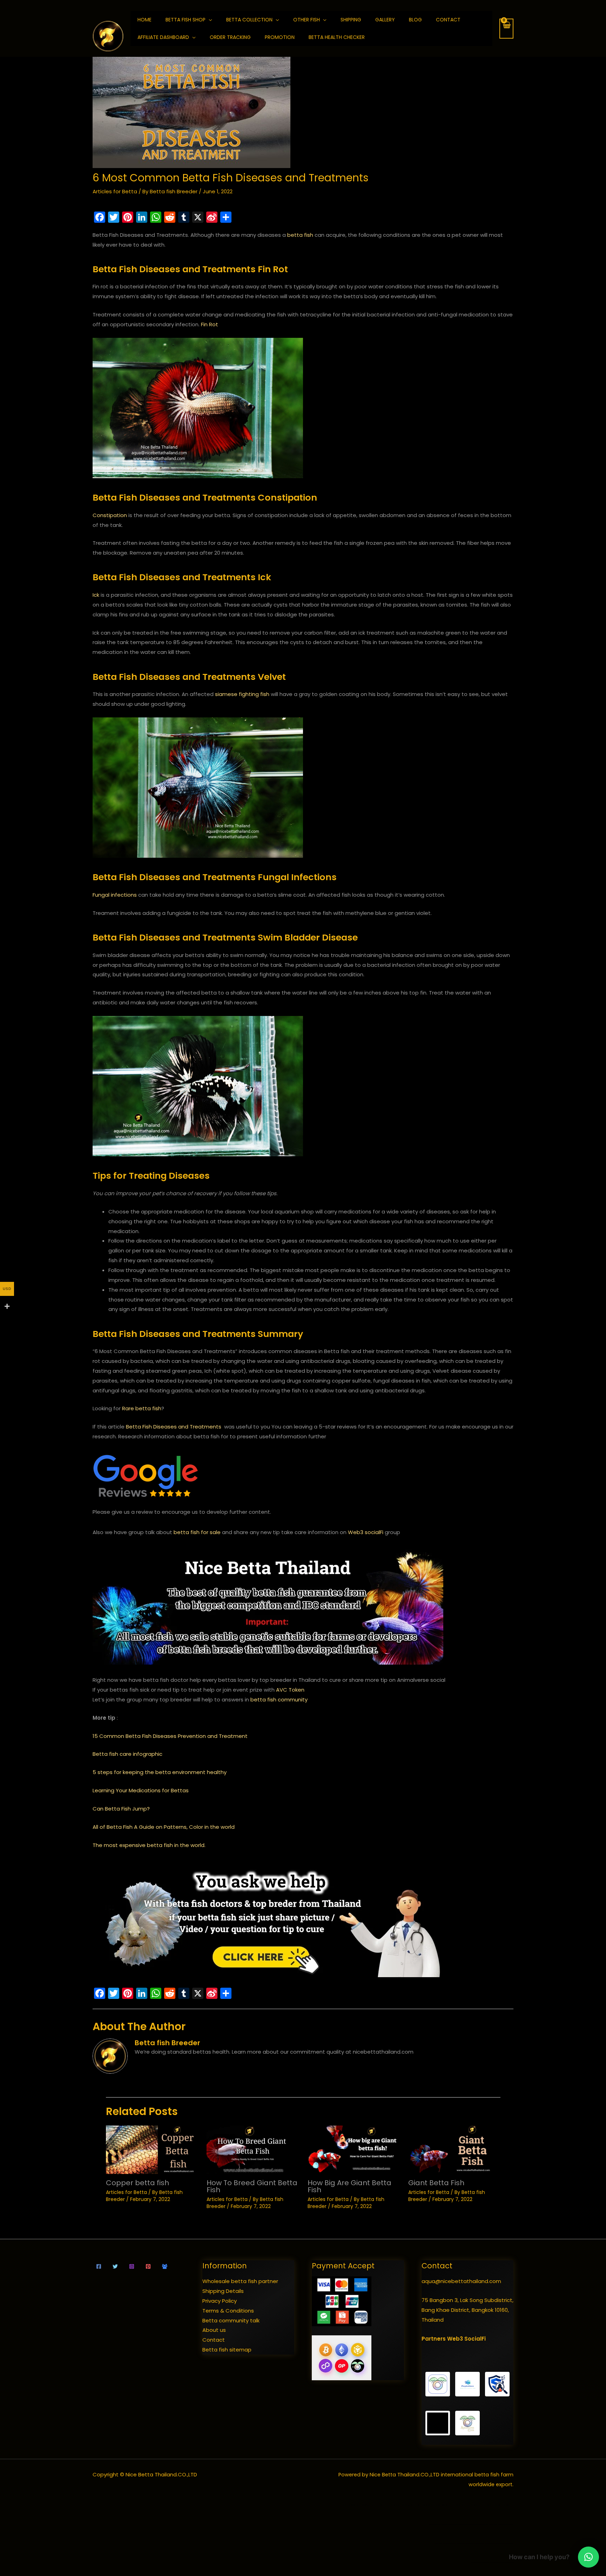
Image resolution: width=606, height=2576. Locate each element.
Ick (96, 595)
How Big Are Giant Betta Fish (349, 2186)
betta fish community (279, 1700)
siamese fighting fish (242, 694)
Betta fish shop (186, 20)
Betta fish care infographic (127, 1754)
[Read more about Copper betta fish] (152, 2149)
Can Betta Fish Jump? (121, 1809)
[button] (588, 2557)
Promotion (280, 37)
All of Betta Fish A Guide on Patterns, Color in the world (164, 1827)
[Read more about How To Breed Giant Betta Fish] (253, 2149)
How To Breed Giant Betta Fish (252, 2186)
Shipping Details (223, 2291)
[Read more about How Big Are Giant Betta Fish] (354, 2149)
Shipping (351, 20)
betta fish (300, 235)
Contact (448, 20)
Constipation (110, 515)
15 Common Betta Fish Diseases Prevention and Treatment (170, 1736)
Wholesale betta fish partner (240, 2281)
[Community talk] (165, 2266)
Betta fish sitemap (227, 2350)
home (144, 20)
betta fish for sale (197, 1532)
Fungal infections (115, 895)
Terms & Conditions (228, 2311)
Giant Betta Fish (436, 2183)
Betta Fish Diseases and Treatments (174, 1427)
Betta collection (249, 20)
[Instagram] (132, 2266)
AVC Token (290, 1690)
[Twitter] (115, 2266)
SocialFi (475, 2339)
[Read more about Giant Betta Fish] (454, 2149)
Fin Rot (210, 324)
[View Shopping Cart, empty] (506, 29)
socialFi (374, 1532)
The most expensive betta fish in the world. (149, 1845)
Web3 (356, 1532)
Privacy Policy (220, 2301)
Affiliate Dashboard (163, 37)
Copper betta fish (137, 2183)
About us (214, 2330)
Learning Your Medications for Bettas (141, 1790)
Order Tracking (230, 37)
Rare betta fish (142, 1408)
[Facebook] (99, 2266)
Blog (415, 20)
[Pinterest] (148, 2266)
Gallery (385, 20)
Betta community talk (231, 2320)
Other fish (307, 20)
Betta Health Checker (337, 37)
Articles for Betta (115, 191)
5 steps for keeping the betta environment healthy (160, 1772)
